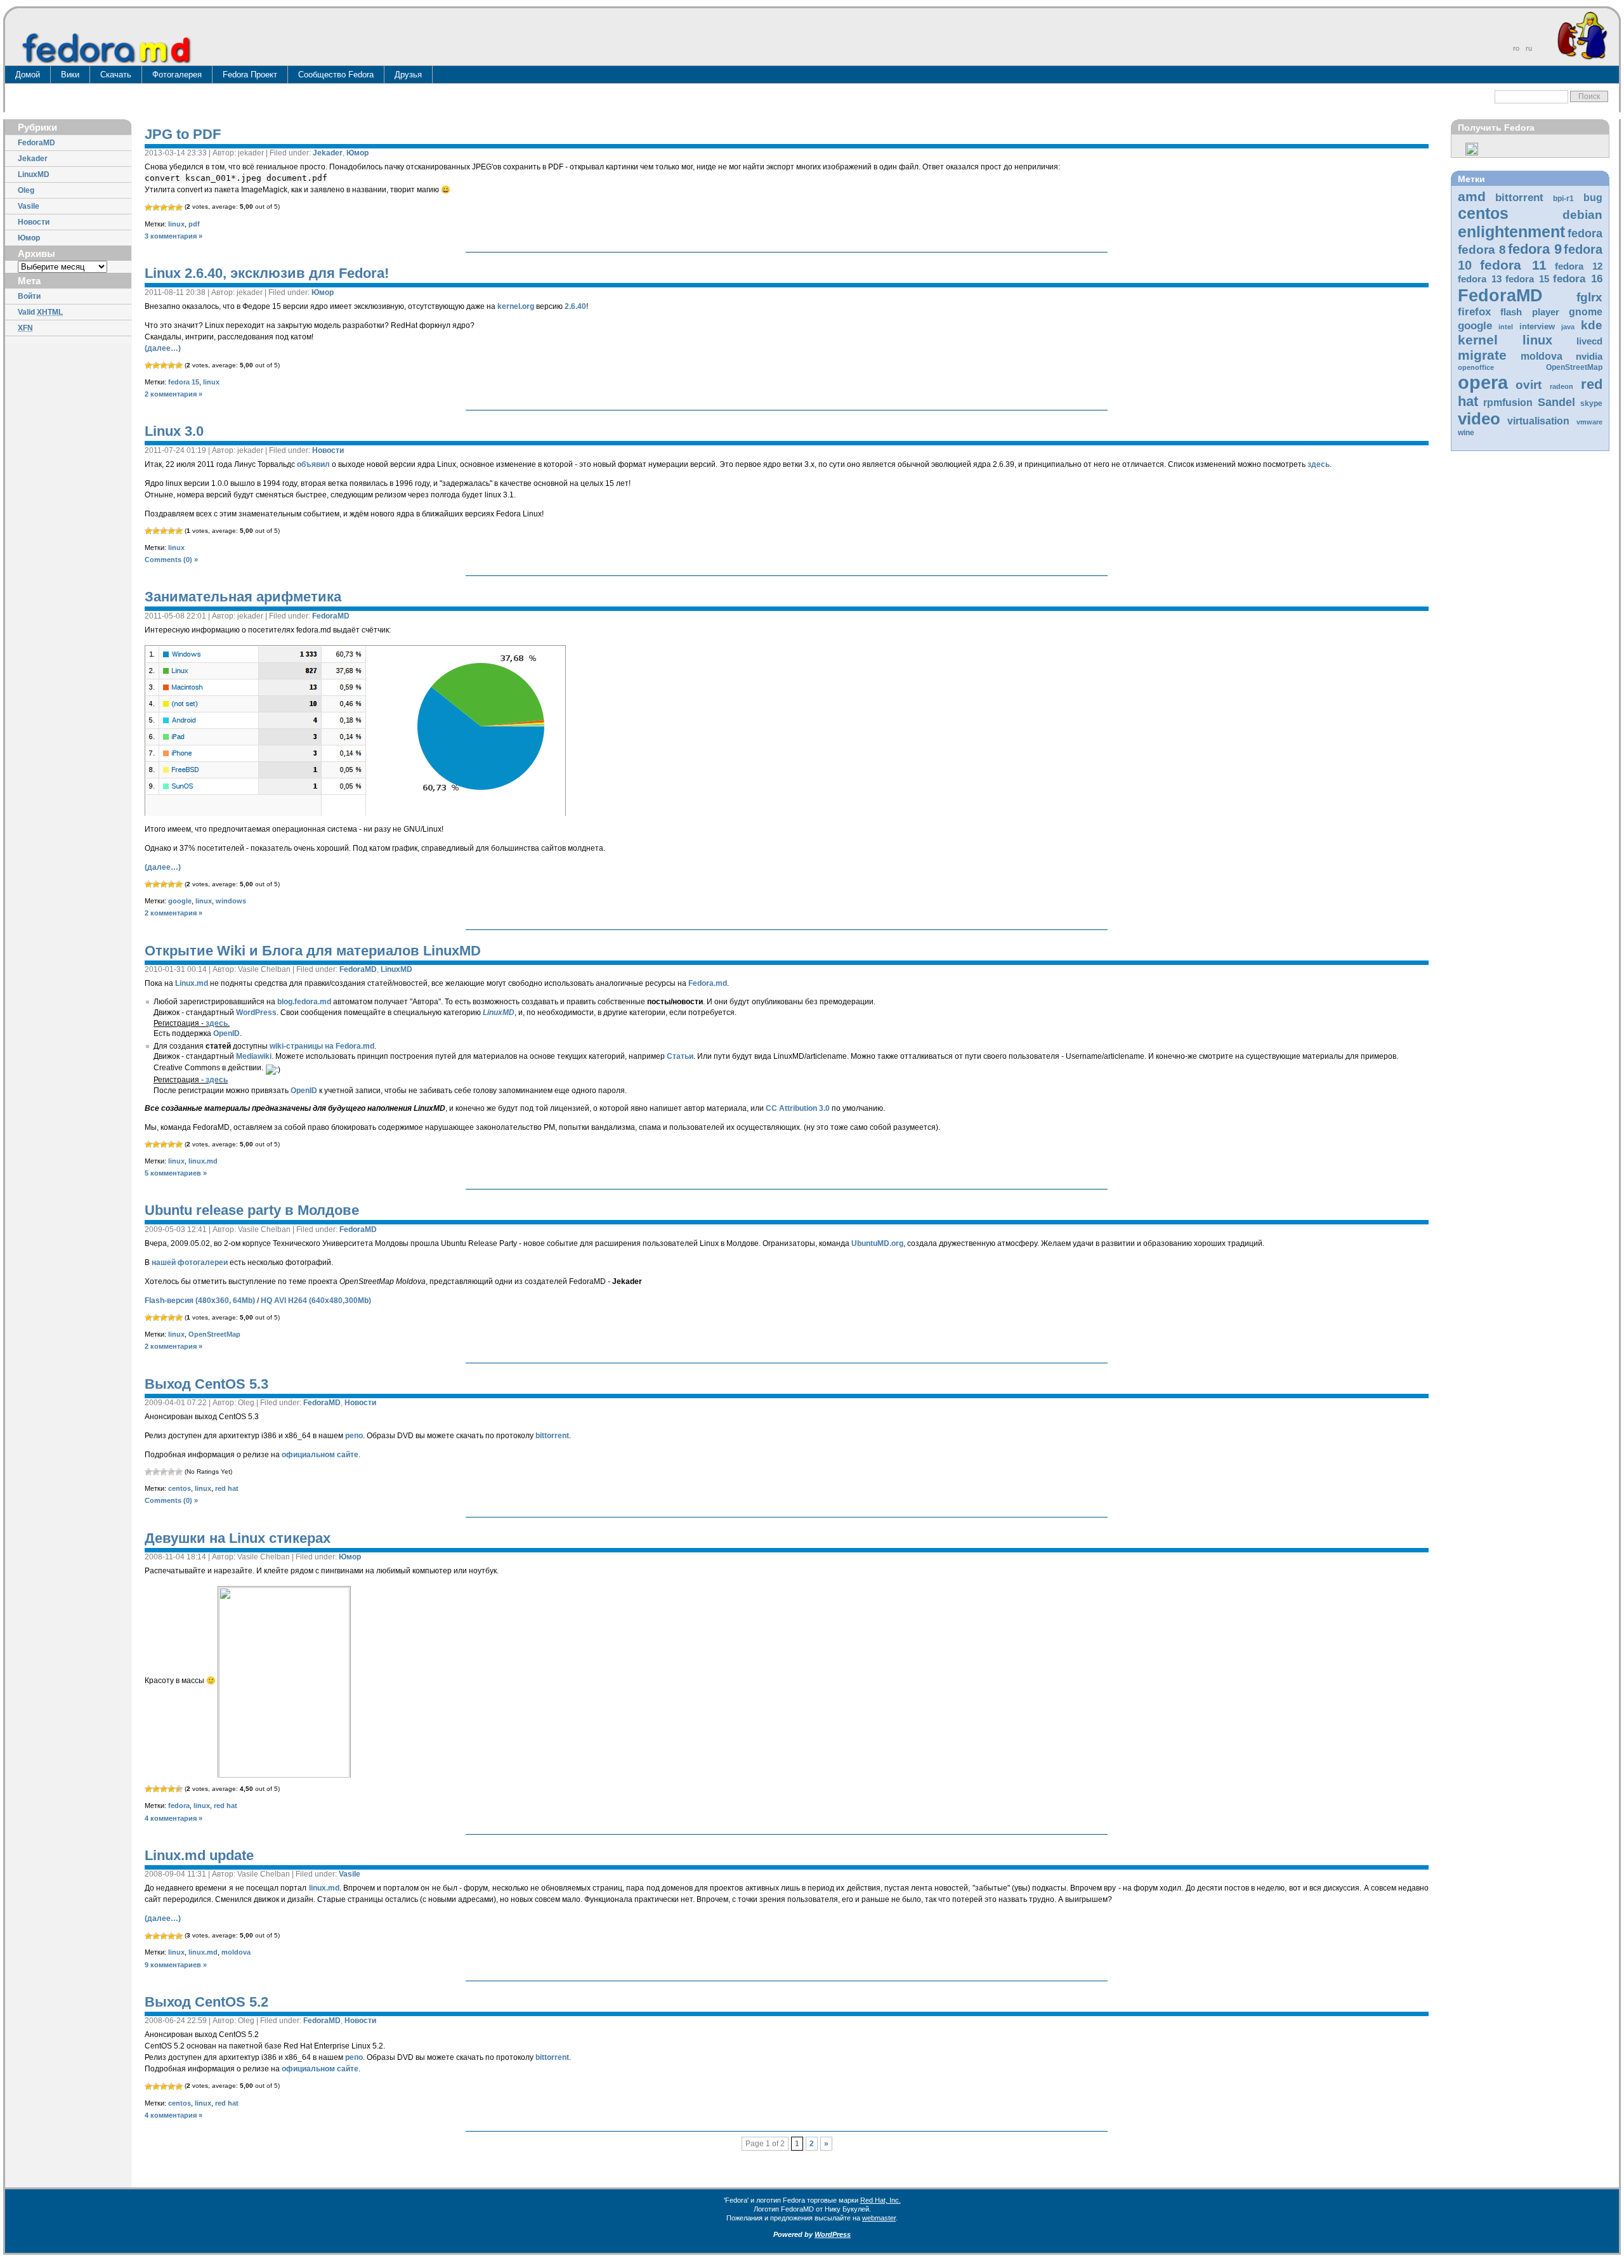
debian (1582, 215)
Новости (34, 222)
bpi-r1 (1563, 199)
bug (1593, 198)
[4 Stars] (171, 207)
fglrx (1589, 297)
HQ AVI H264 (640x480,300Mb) (316, 1301)
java (1568, 327)
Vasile (29, 206)
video (1479, 419)
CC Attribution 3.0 (798, 1108)
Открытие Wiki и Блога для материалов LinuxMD (313, 951)
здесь (1319, 464)
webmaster (879, 2218)
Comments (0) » (171, 560)
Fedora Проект (250, 75)
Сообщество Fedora (336, 75)
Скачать (116, 75)
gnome (1586, 312)
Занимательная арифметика (243, 597)
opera (1483, 382)
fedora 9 (1535, 249)
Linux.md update (199, 1855)
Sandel (1556, 402)
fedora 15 (1527, 279)
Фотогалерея (177, 75)
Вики (70, 75)
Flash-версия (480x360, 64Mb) (200, 1301)
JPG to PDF (183, 134)
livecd (1589, 341)
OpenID (226, 1033)
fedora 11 (1513, 265)
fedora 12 (1579, 266)
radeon (1562, 386)
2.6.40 (575, 306)
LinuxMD (34, 174)
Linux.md (192, 983)
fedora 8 (1482, 249)
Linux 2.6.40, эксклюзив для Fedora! (267, 273)
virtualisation (1538, 421)
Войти (29, 296)
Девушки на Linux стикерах (238, 1538)
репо (354, 1436)
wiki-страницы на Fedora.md (322, 1046)
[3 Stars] (164, 207)
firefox (1474, 312)
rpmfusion (1508, 403)
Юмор (29, 238)
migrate (1482, 355)
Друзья (408, 75)
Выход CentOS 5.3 (206, 1384)
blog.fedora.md (304, 1002)
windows (231, 901)
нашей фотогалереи (190, 1262)
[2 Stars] (156, 207)
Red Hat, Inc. (881, 2200)
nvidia (1589, 357)
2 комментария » (174, 394)
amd (1472, 196)
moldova (1542, 356)
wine (1466, 433)
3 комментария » (174, 236)
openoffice (1476, 367)
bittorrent (1519, 198)
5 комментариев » (176, 1173)
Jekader (33, 159)
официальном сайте (320, 1455)
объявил (313, 464)
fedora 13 (1480, 279)
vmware (1589, 422)
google (1475, 326)
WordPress (256, 1013)
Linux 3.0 (174, 431)
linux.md (203, 1161)
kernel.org (516, 306)
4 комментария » (174, 1818)
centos (1483, 213)
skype (1591, 403)
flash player (1530, 312)
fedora (1585, 233)
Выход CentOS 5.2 (206, 2002)
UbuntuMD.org (877, 1243)
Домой (28, 75)
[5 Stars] (179, 207)
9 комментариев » (176, 1965)
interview (1537, 326)
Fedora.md (708, 983)
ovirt (1529, 384)
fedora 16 (1578, 279)
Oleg (26, 190)
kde (1592, 325)
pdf (194, 224)
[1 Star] (148, 207)
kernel (1478, 340)
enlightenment (1511, 232)
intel (1506, 327)
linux (1537, 340)
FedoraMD (36, 143)
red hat (227, 1488)
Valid (40, 312)
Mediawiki (254, 1056)
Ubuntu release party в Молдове (252, 1210)
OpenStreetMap (1574, 367)
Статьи (680, 1056)
